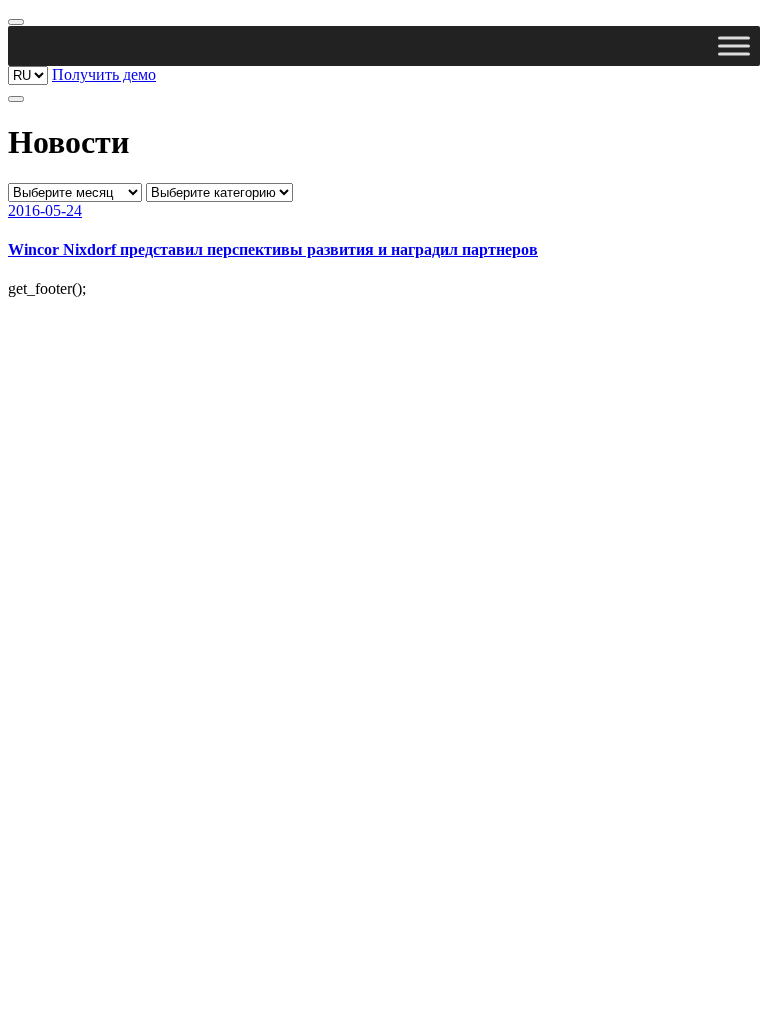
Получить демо (104, 74)
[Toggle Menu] (734, 45)
